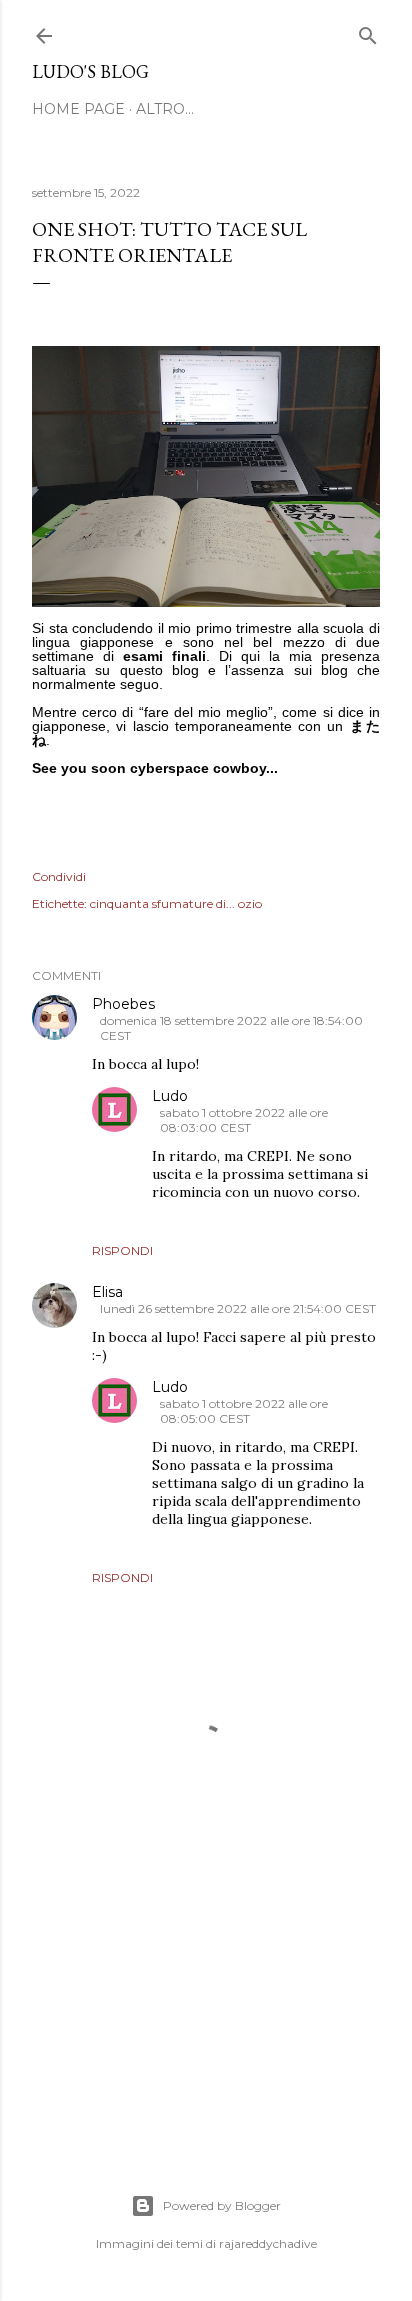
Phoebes (123, 1004)
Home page (78, 109)
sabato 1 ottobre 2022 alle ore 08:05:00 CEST (244, 1411)
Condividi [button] (59, 876)
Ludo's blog (90, 71)
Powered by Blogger (222, 2205)
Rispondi (122, 1250)
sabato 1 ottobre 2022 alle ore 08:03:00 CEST (244, 1120)
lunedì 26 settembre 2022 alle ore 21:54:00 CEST (238, 1308)
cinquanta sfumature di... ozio (176, 903)
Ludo (170, 1096)
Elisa (107, 1292)
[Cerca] (368, 31)
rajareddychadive (268, 2243)
